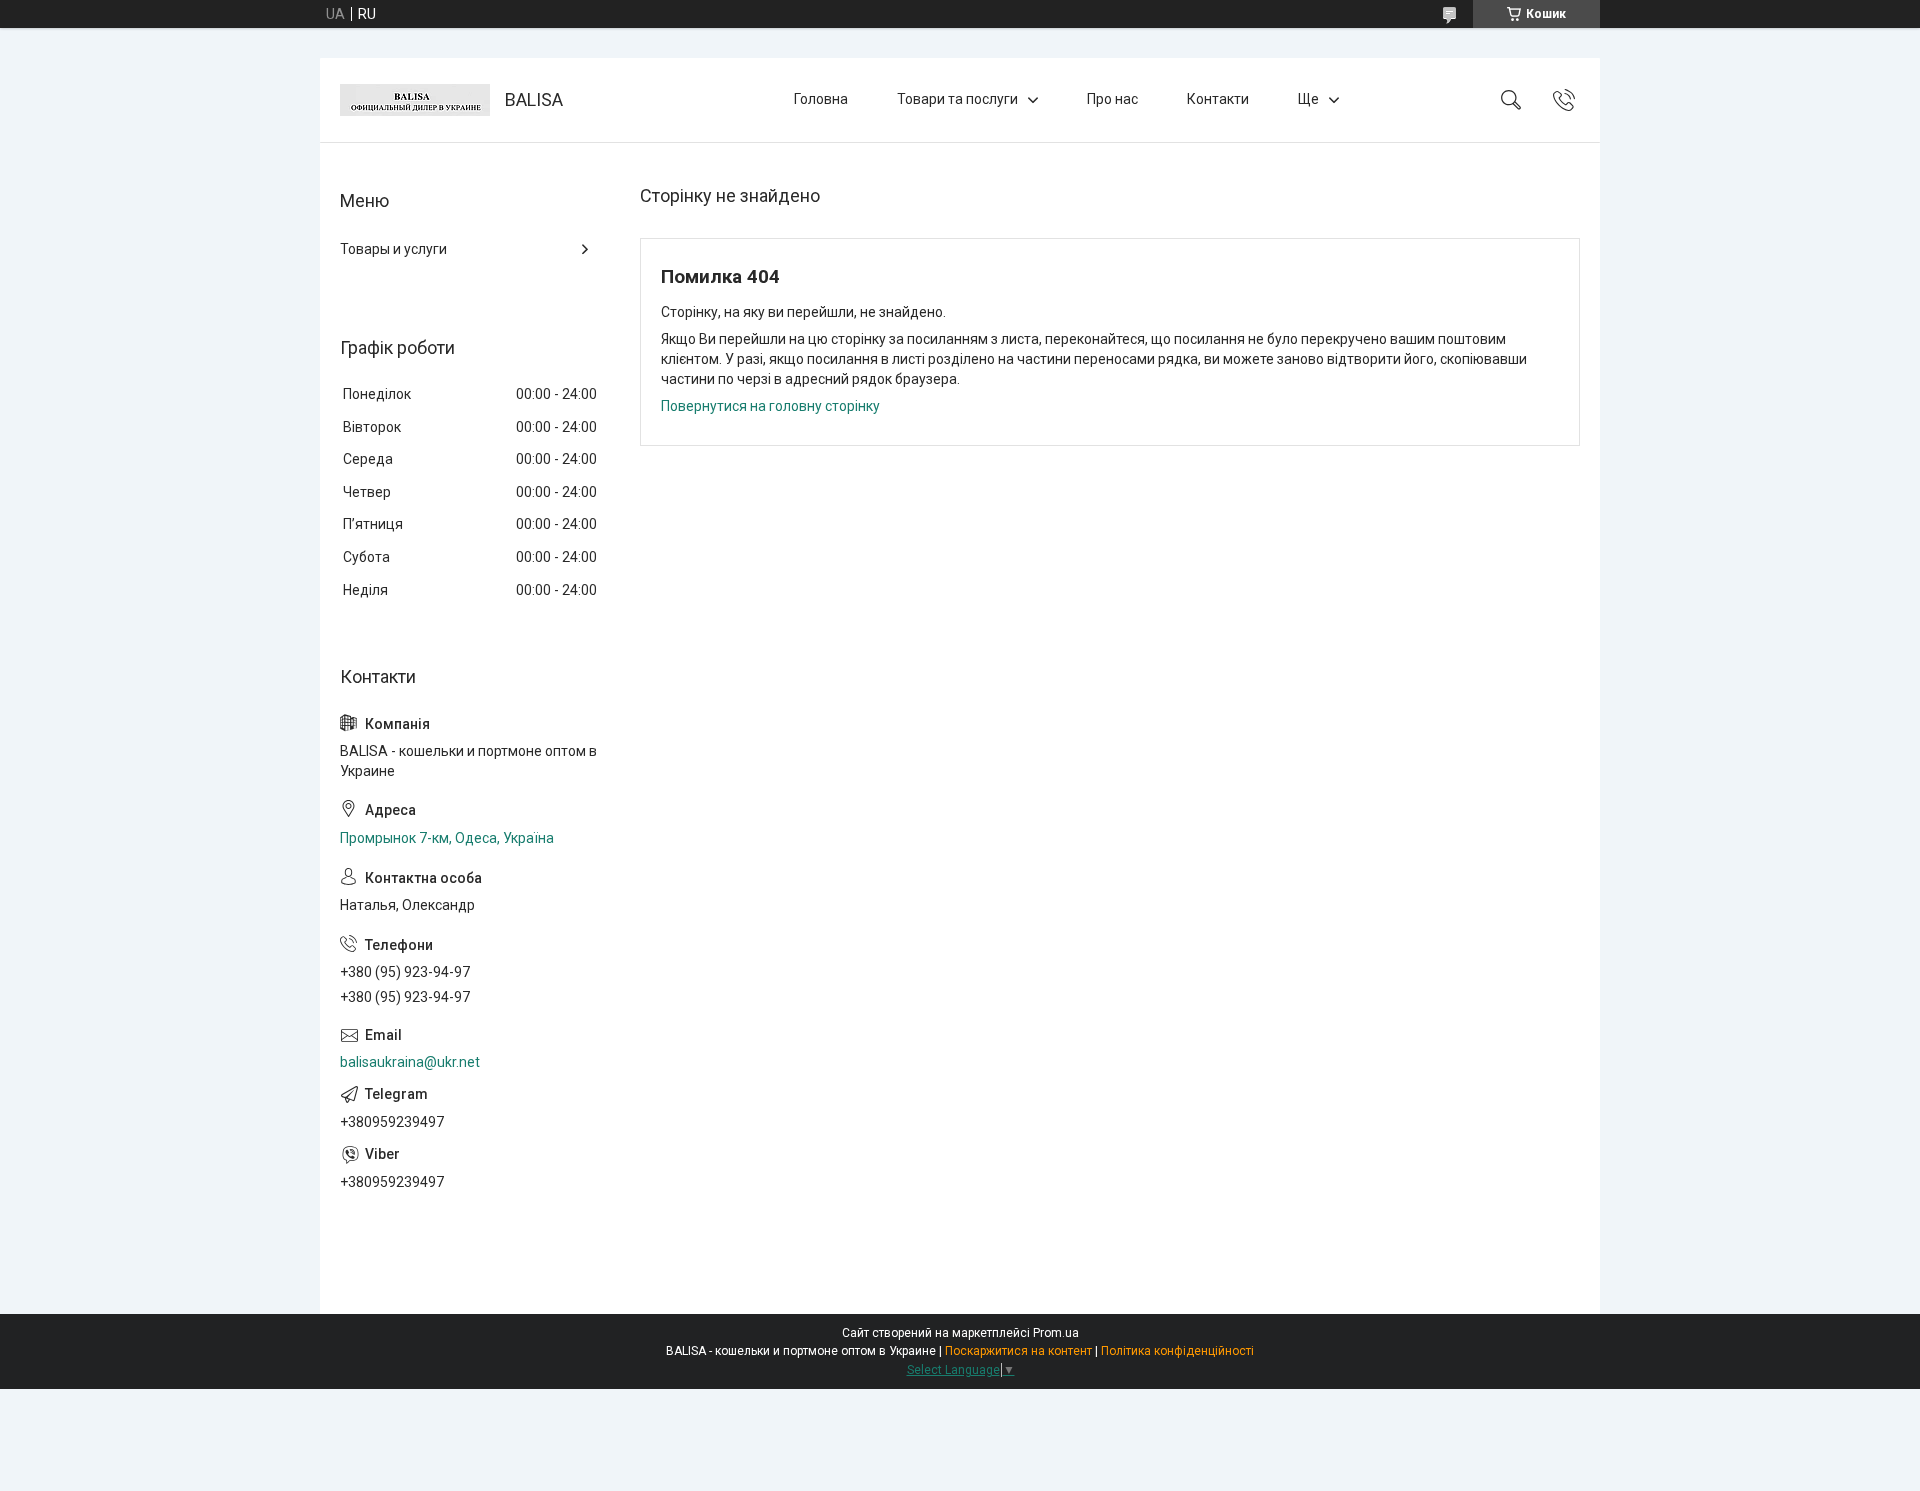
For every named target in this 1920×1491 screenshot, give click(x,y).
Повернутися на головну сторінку (770, 406)
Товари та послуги (957, 99)
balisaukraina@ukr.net (410, 1062)
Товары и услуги (393, 249)
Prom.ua (1056, 1333)
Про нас (1112, 99)
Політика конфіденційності (1177, 1351)
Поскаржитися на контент (1018, 1351)
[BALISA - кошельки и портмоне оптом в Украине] (415, 100)
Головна (821, 99)
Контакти (1218, 99)
